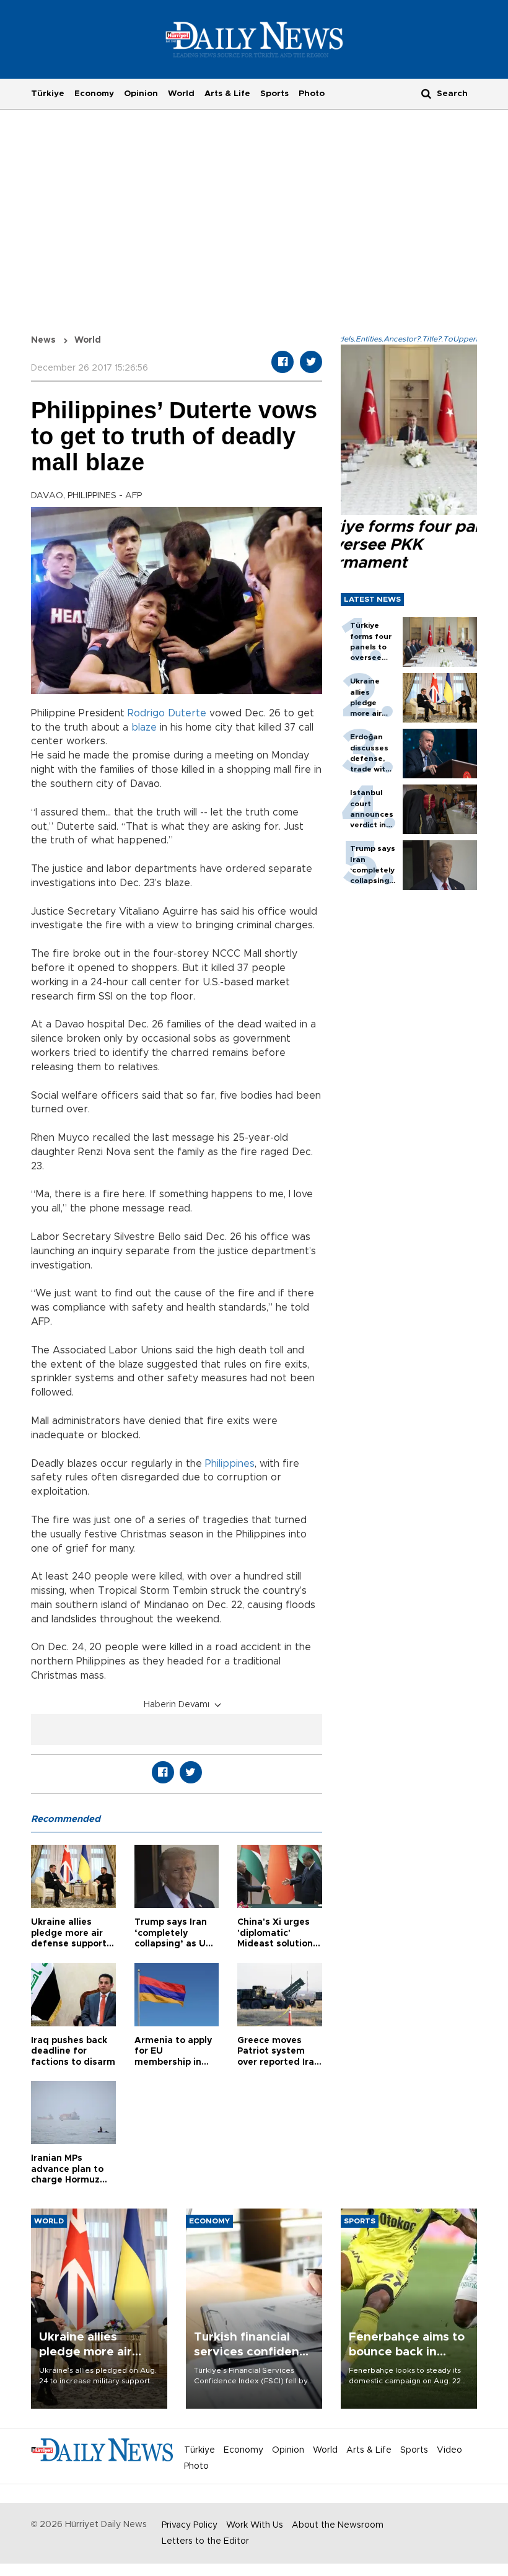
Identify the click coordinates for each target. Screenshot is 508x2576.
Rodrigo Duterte (167, 713)
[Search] (426, 93)
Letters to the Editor (205, 2541)
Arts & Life (227, 94)
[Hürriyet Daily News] (254, 39)
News (43, 340)
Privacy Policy (190, 2525)
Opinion (141, 94)
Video (449, 2450)
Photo (312, 94)
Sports (274, 94)
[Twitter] (311, 362)
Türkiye (48, 94)
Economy (94, 94)
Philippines (230, 1464)
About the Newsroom (338, 2525)
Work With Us (255, 2525)
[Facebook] (282, 362)
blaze (144, 728)
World (181, 94)
